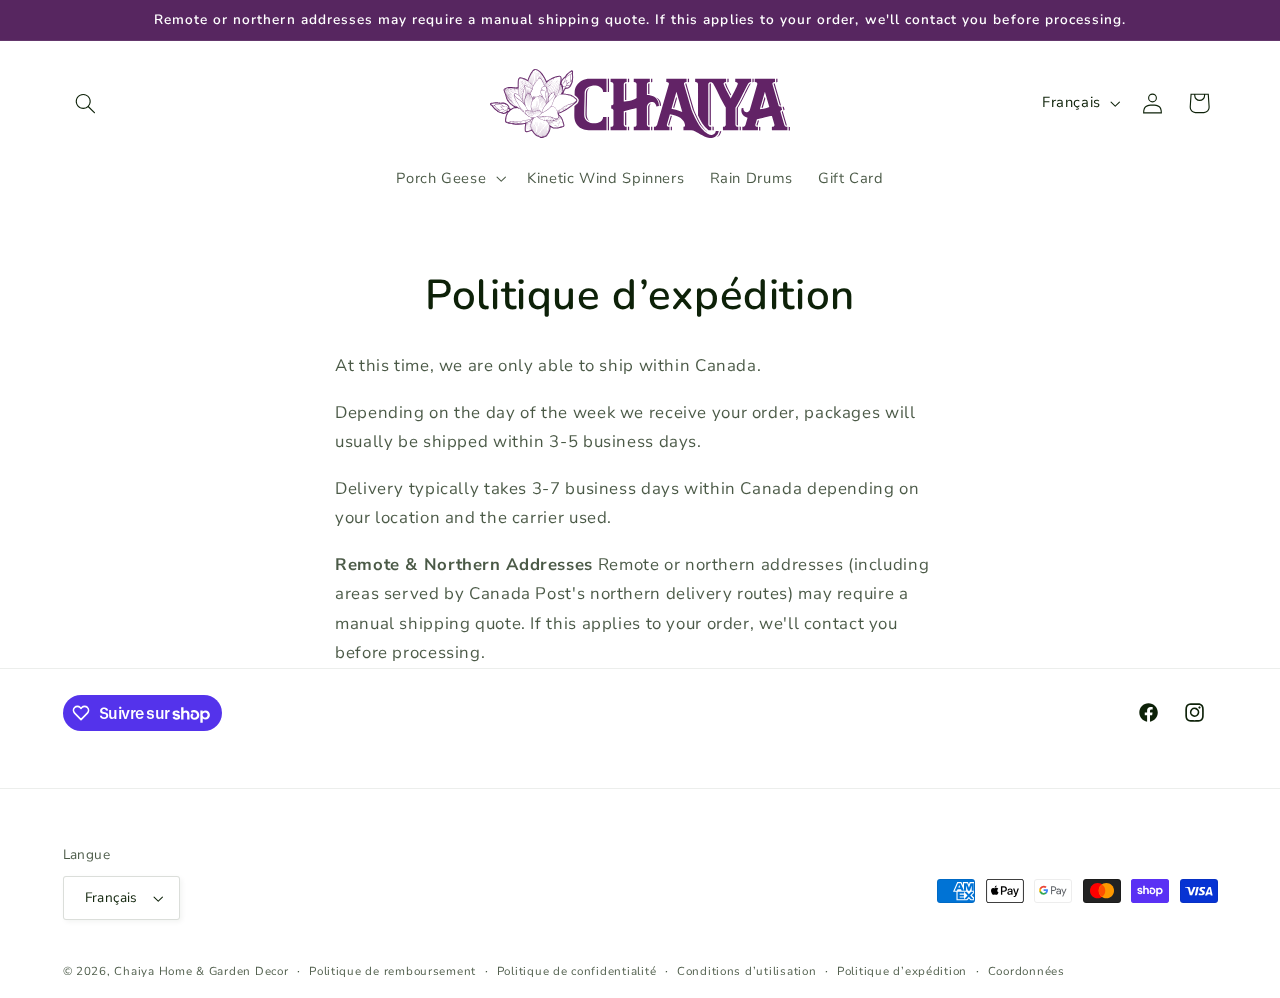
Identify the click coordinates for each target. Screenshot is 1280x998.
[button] (86, 103)
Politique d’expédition (902, 971)
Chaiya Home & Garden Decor (201, 971)
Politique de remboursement (392, 971)
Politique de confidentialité (577, 971)
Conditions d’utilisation (747, 971)
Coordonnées (1026, 971)
